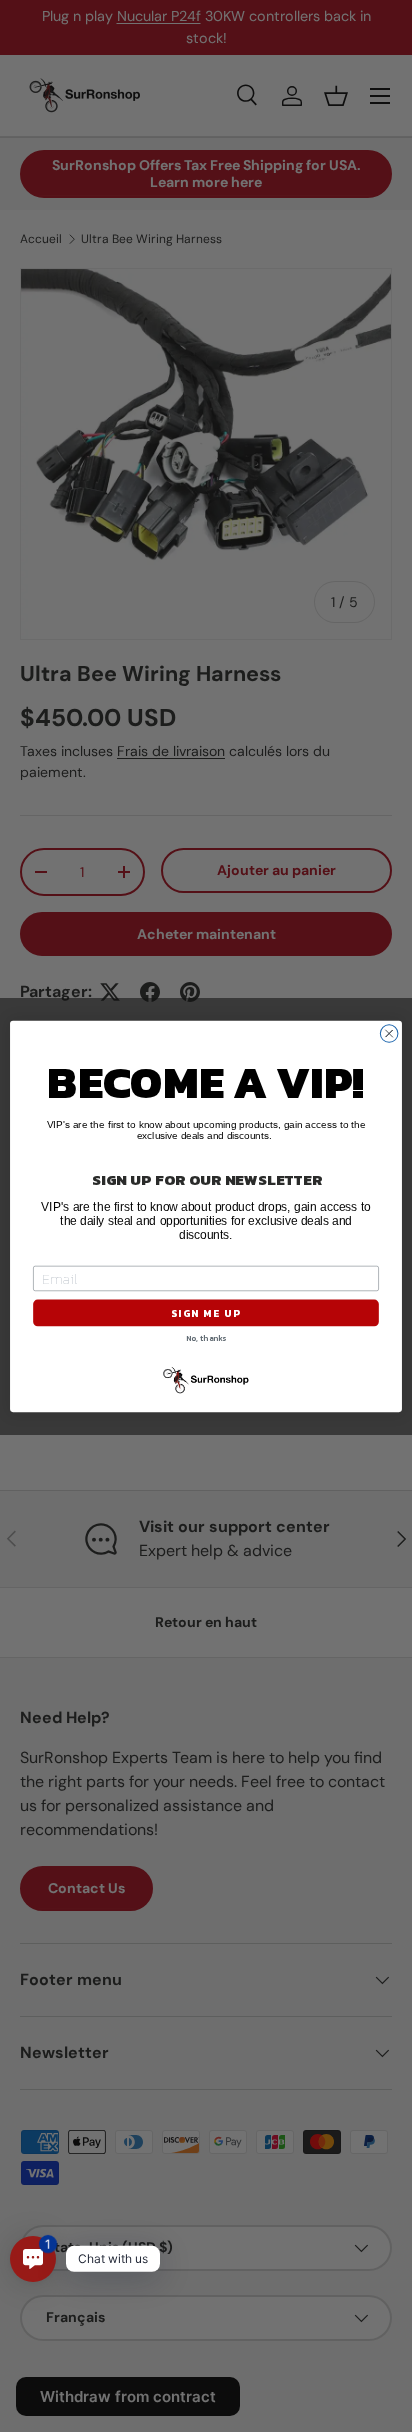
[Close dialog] (389, 1033)
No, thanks (206, 1338)
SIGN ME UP (205, 1312)
